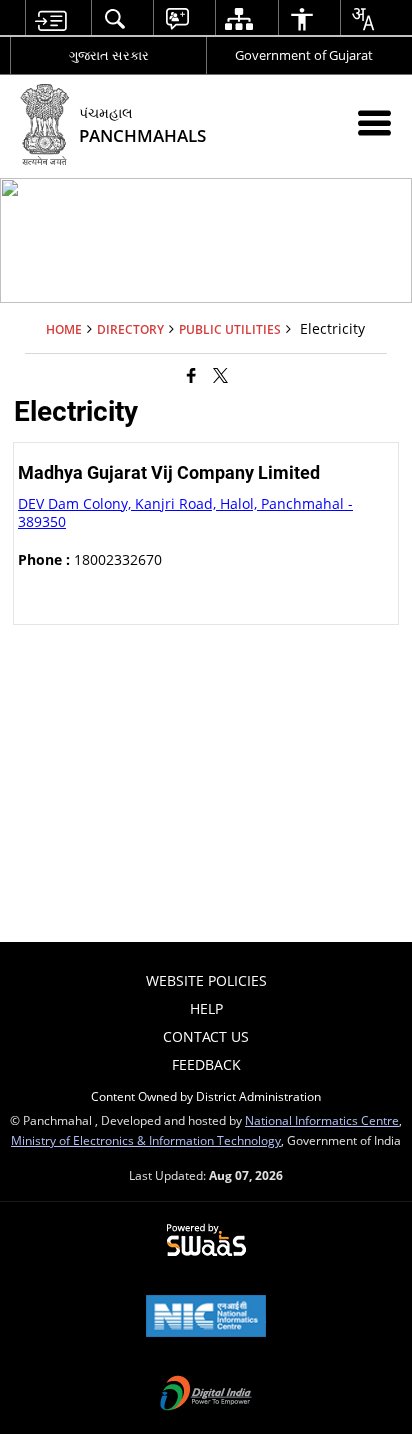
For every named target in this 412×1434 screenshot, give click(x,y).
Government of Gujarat (304, 55)
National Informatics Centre (322, 1120)
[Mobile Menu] (374, 122)
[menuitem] (50, 18)
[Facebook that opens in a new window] (191, 375)
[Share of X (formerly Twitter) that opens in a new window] (220, 375)
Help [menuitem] (206, 1008)
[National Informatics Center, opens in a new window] (206, 1318)
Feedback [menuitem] (206, 1064)
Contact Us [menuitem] (206, 1036)
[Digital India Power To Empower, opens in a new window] (206, 1395)
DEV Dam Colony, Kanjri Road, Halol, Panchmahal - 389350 (185, 512)
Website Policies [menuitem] (206, 980)
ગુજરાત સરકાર (109, 55)
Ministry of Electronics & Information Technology (146, 1140)
